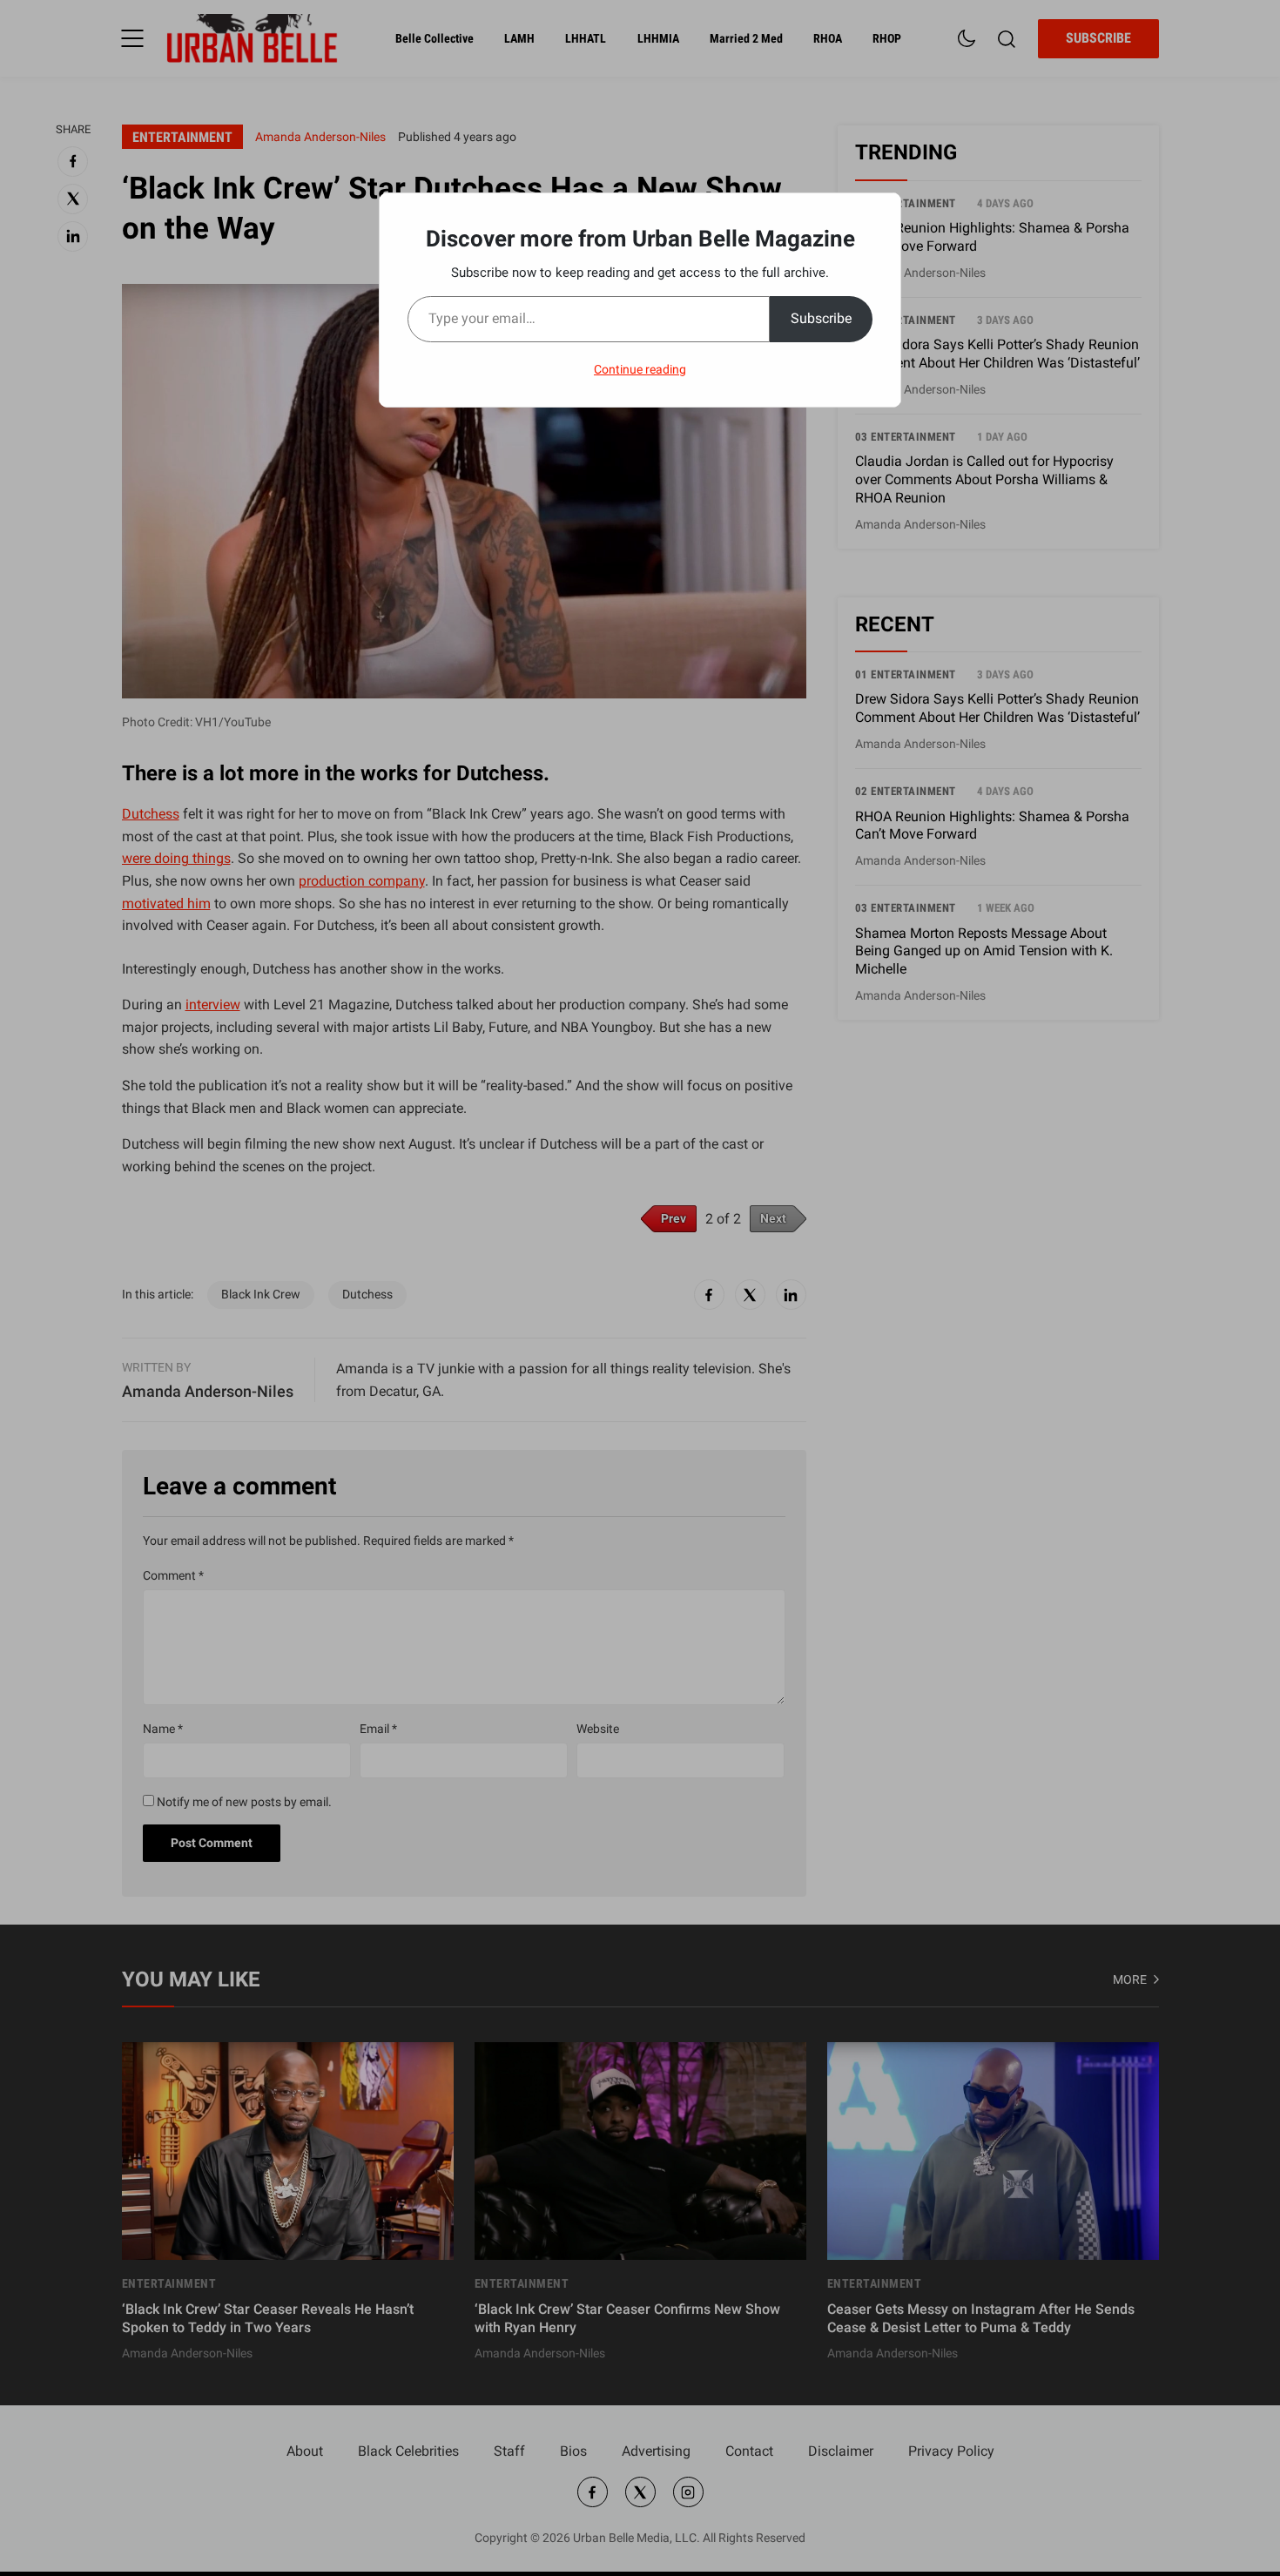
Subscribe (821, 318)
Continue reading (640, 369)
